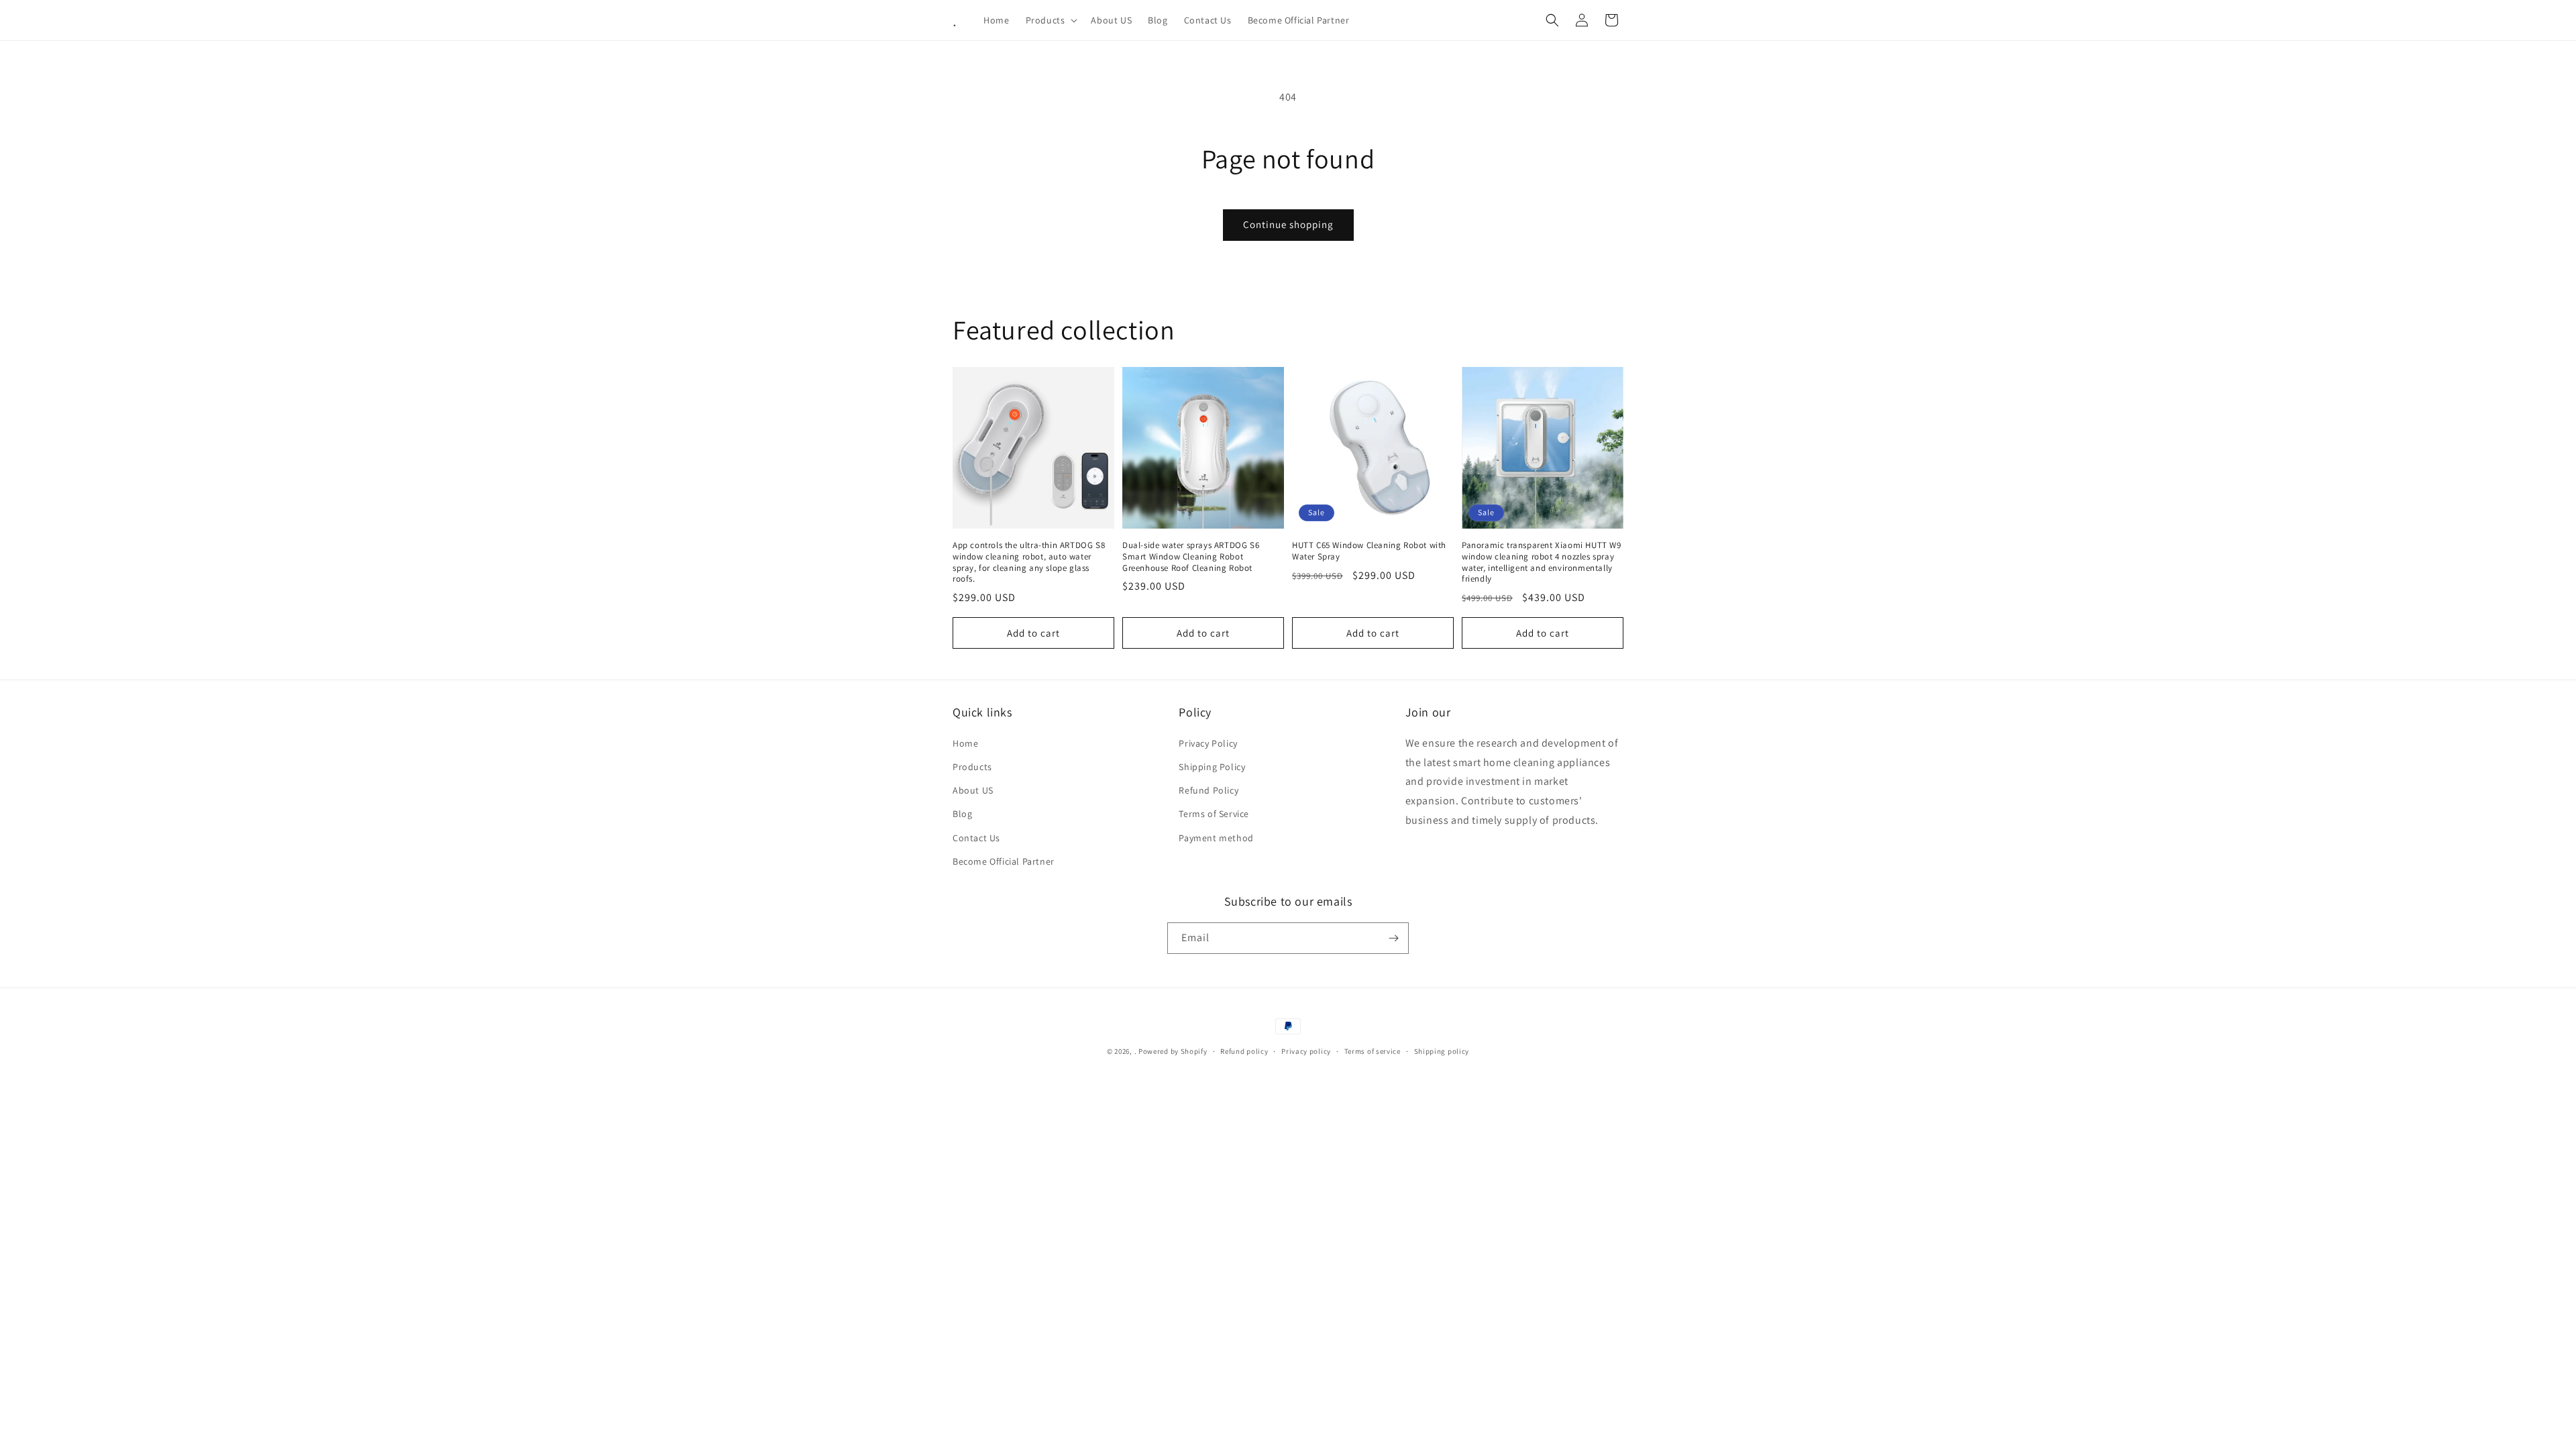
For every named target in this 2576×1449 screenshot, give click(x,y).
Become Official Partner (1004, 861)
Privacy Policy (1208, 743)
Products (972, 767)
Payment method (1216, 838)
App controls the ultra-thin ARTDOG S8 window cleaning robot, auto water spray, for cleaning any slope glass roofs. (1029, 562)
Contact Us (976, 838)
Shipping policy (1442, 1051)
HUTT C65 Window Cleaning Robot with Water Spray (1369, 551)
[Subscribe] (1393, 938)
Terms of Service (1214, 814)
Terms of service (1373, 1051)
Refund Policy (1209, 790)
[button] (1051, 20)
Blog (962, 814)
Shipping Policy (1212, 767)
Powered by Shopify (1173, 1051)
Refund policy (1244, 1051)
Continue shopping (1288, 224)
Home (965, 743)
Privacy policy (1306, 1051)
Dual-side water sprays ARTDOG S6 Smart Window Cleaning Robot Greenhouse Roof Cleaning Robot (1191, 557)
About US (973, 790)
